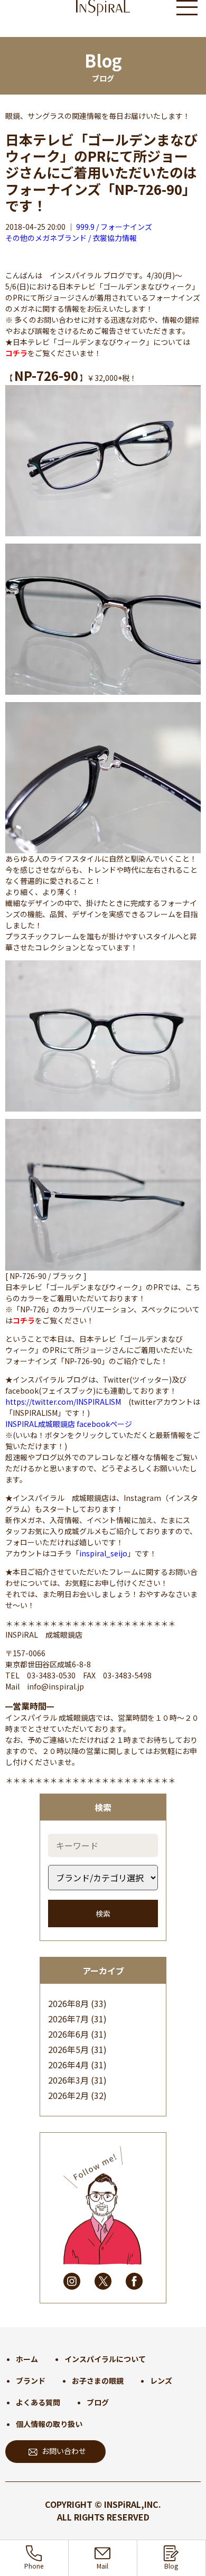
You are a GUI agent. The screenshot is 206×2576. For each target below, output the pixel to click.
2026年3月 (68, 2080)
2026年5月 (68, 2049)
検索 (103, 1914)
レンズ (161, 2381)
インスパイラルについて (105, 2359)
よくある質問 (38, 2402)
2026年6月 (68, 2034)
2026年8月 (68, 2003)
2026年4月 (68, 2065)
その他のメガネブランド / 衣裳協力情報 (71, 238)
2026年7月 (68, 2019)
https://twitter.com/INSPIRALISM (63, 1402)
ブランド (31, 2381)
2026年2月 (68, 2095)
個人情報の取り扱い (49, 2424)
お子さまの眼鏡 (98, 2381)
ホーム (27, 2359)
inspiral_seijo (103, 1553)
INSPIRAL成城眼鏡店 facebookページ (69, 1424)
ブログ (98, 2402)
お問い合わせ (64, 2451)
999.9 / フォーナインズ (114, 227)
